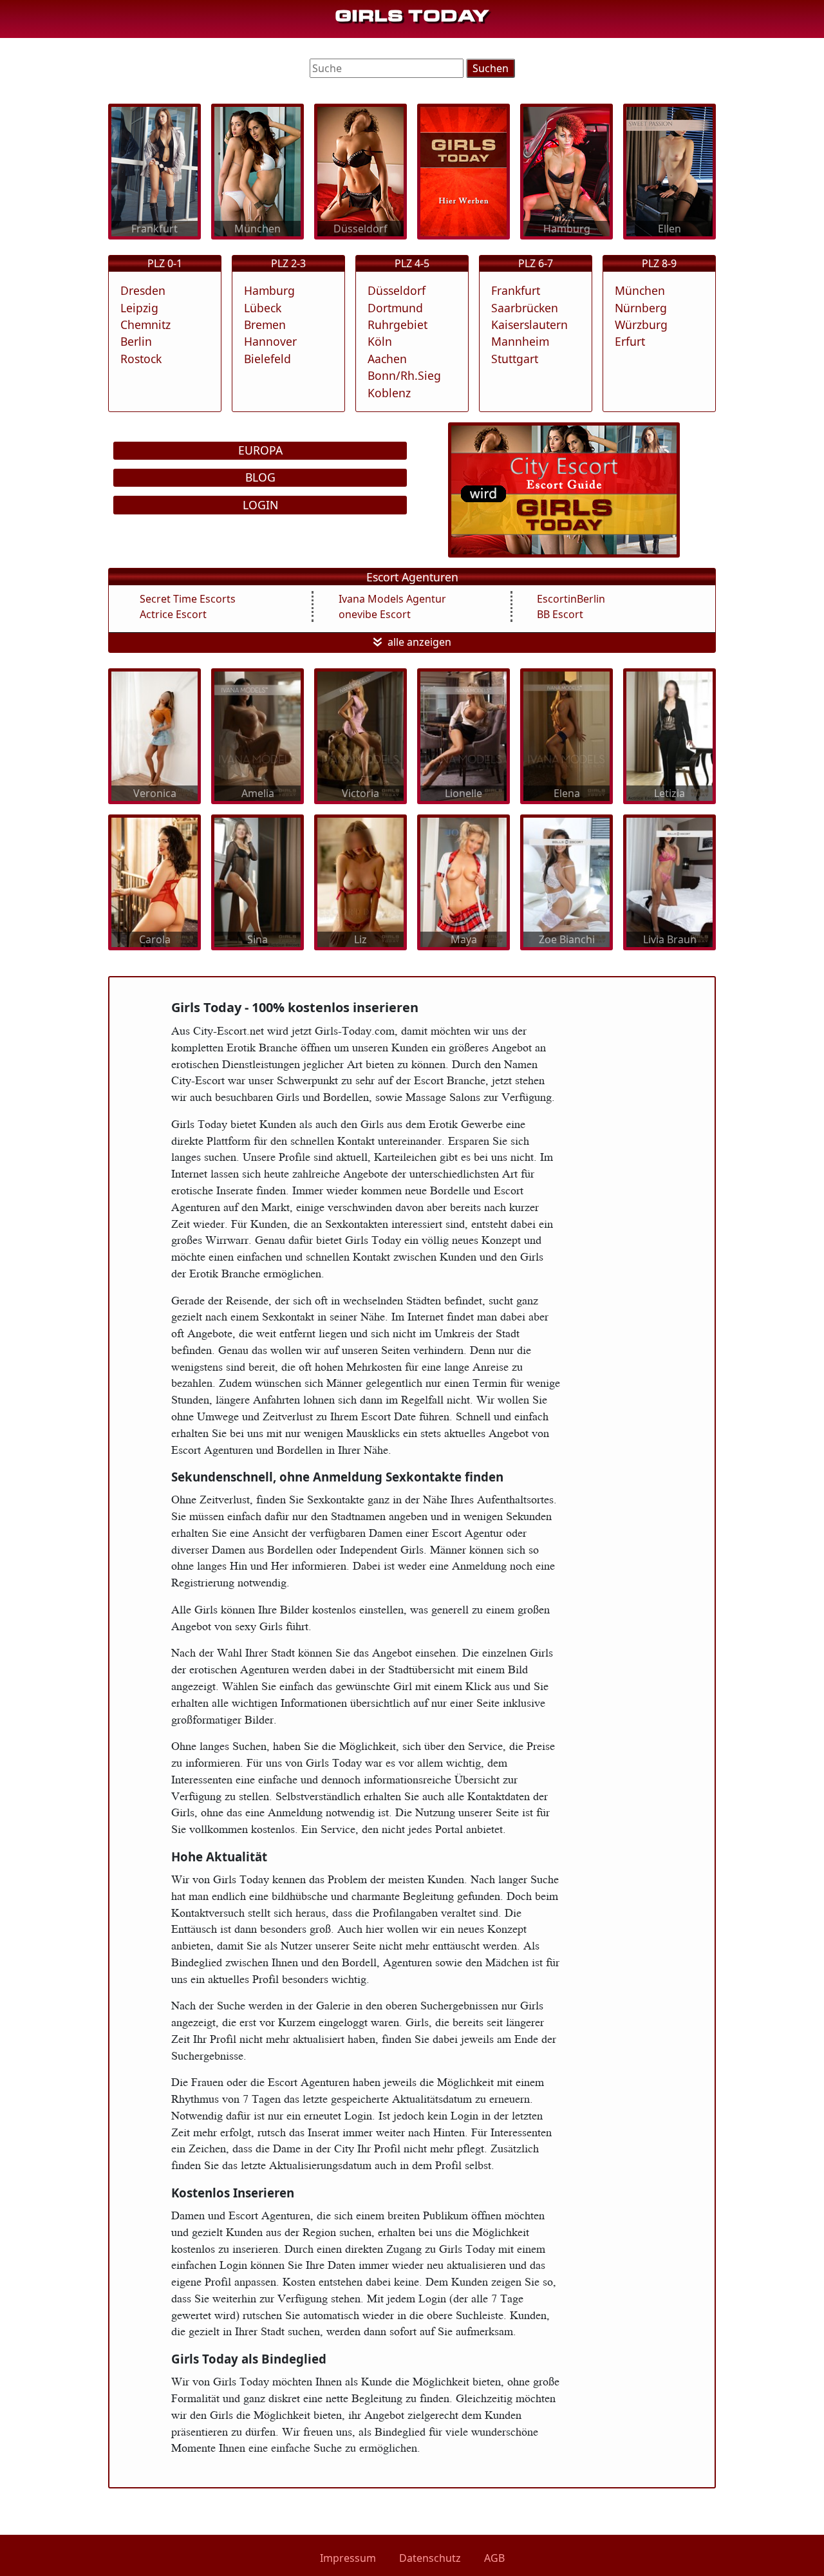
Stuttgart (515, 359)
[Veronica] (154, 735)
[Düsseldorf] (360, 171)
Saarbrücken (525, 308)
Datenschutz (430, 2558)
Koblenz (389, 393)
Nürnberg (641, 308)
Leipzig (139, 308)
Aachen (387, 359)
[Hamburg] (566, 171)
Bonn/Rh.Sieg (404, 375)
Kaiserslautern (529, 324)
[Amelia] (257, 735)
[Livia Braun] (669, 881)
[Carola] (154, 881)
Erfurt (630, 341)
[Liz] (360, 881)
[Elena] (566, 735)
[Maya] (464, 881)
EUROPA (260, 450)
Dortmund (395, 308)
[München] (257, 171)
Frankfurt (516, 290)
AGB (494, 2558)
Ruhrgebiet (398, 324)
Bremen (265, 324)
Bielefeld (267, 359)
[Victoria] (360, 735)
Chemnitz (145, 324)
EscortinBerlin (571, 599)
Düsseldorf (397, 290)
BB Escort (560, 614)
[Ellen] (669, 171)
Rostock (141, 359)
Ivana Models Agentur (392, 599)
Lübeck (263, 308)
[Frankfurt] (154, 171)
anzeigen (429, 642)
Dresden (143, 290)
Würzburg (641, 324)
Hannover (270, 341)
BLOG (260, 477)
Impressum (348, 2558)
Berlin (136, 341)
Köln (380, 341)
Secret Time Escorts (188, 599)
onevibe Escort (375, 614)
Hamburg (269, 290)
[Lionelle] (464, 735)
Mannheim (520, 341)
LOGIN (260, 505)
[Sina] (257, 881)
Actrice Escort (173, 614)
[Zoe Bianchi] (566, 881)
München (640, 290)
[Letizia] (669, 735)
